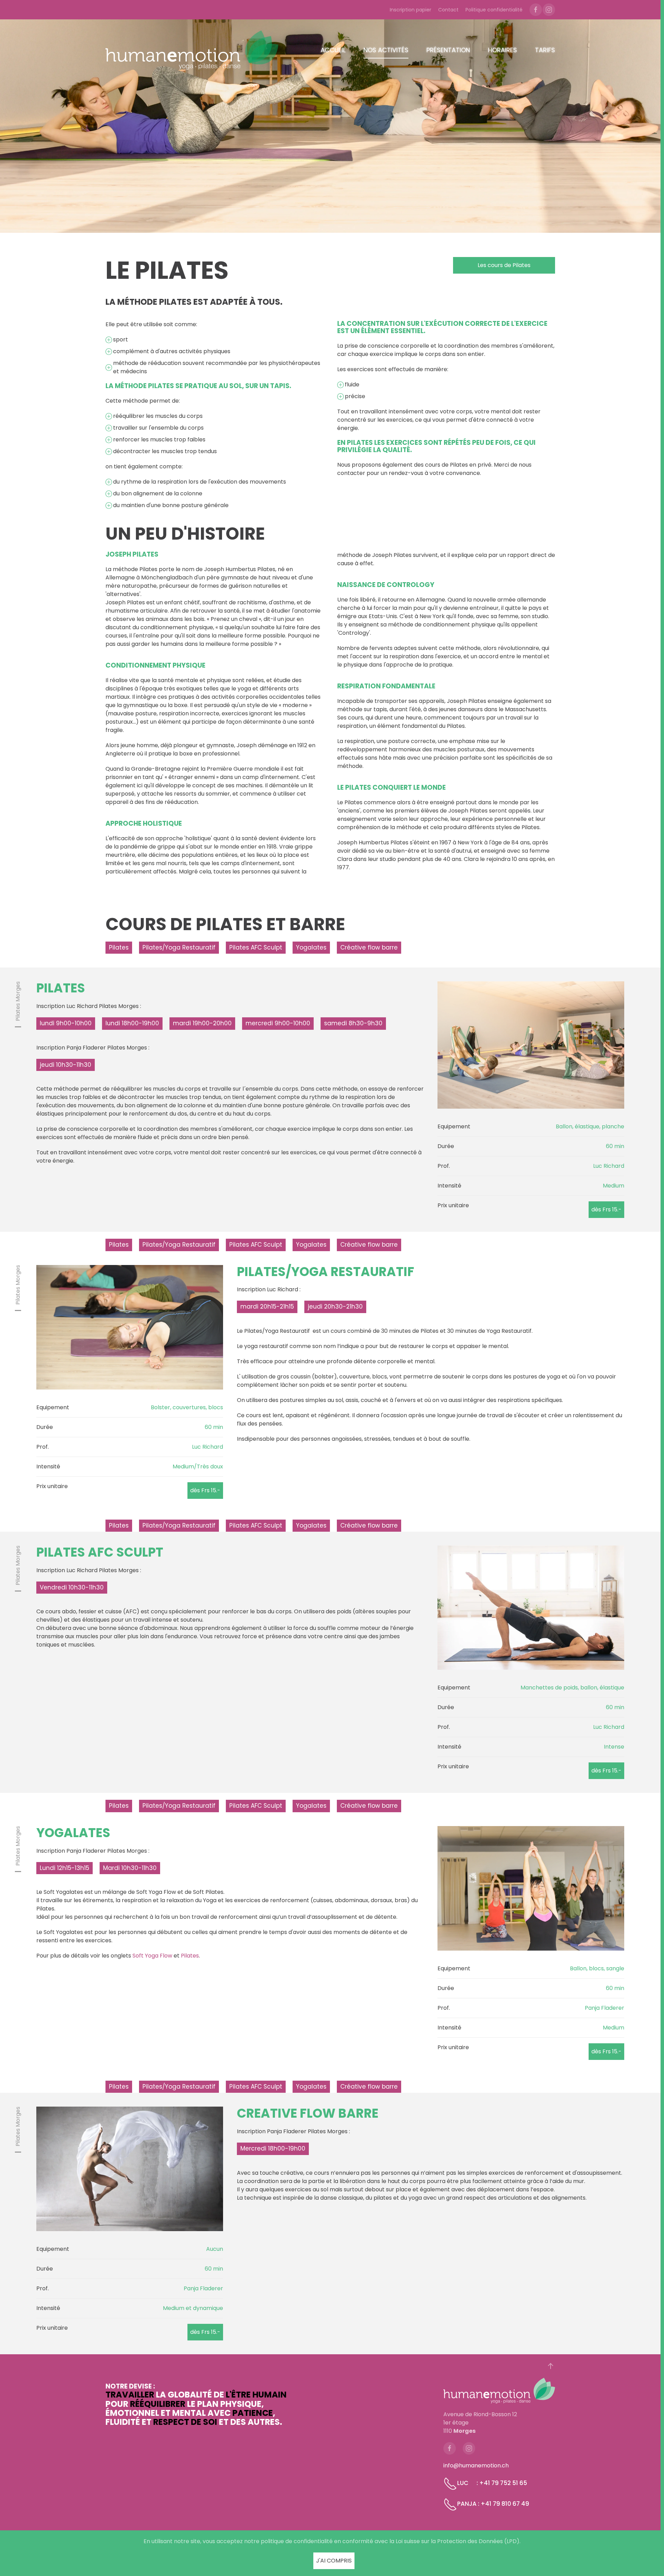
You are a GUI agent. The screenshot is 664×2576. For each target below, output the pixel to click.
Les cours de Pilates (504, 265)
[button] (551, 2366)
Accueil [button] (333, 50)
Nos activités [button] (386, 50)
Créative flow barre (369, 947)
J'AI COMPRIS (334, 2561)
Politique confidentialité (494, 10)
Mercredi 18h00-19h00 (273, 2148)
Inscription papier (411, 10)
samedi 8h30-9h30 (353, 1023)
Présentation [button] (448, 50)
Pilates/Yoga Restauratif (179, 947)
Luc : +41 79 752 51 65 (492, 2483)
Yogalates (311, 947)
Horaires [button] (502, 50)
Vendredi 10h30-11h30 (72, 1587)
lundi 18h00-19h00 (132, 1023)
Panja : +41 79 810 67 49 (493, 2504)
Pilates (119, 947)
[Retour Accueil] (192, 50)
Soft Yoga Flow (152, 1956)
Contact (448, 10)
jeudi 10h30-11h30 (66, 1065)
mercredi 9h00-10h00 (278, 1023)
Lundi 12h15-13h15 (64, 1868)
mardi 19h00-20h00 (202, 1023)
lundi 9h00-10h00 (66, 1023)
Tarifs (545, 50)
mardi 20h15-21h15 (267, 1307)
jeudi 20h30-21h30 (335, 1307)
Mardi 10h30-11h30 (130, 1868)
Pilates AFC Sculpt (256, 947)
